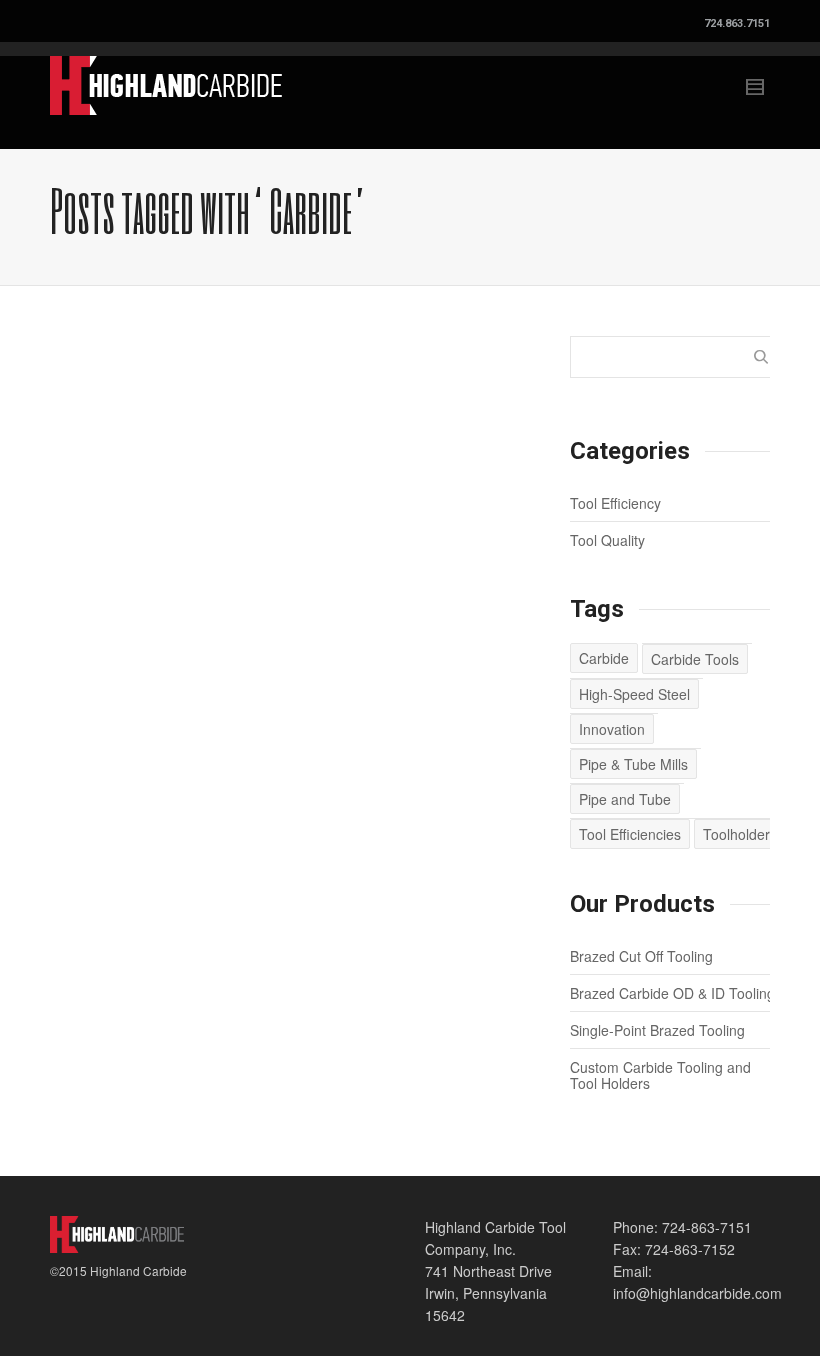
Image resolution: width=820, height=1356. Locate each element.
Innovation (612, 729)
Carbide (604, 658)
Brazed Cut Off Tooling (641, 956)
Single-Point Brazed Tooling (657, 1030)
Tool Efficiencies (630, 834)
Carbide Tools (695, 659)
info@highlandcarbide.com (697, 1293)
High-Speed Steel (634, 694)
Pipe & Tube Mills (633, 764)
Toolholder (736, 834)
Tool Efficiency (615, 503)
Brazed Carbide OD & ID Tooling (672, 993)
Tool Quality (607, 540)
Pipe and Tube (625, 799)
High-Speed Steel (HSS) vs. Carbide (130, 551)
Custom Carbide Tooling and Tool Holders (660, 1075)
